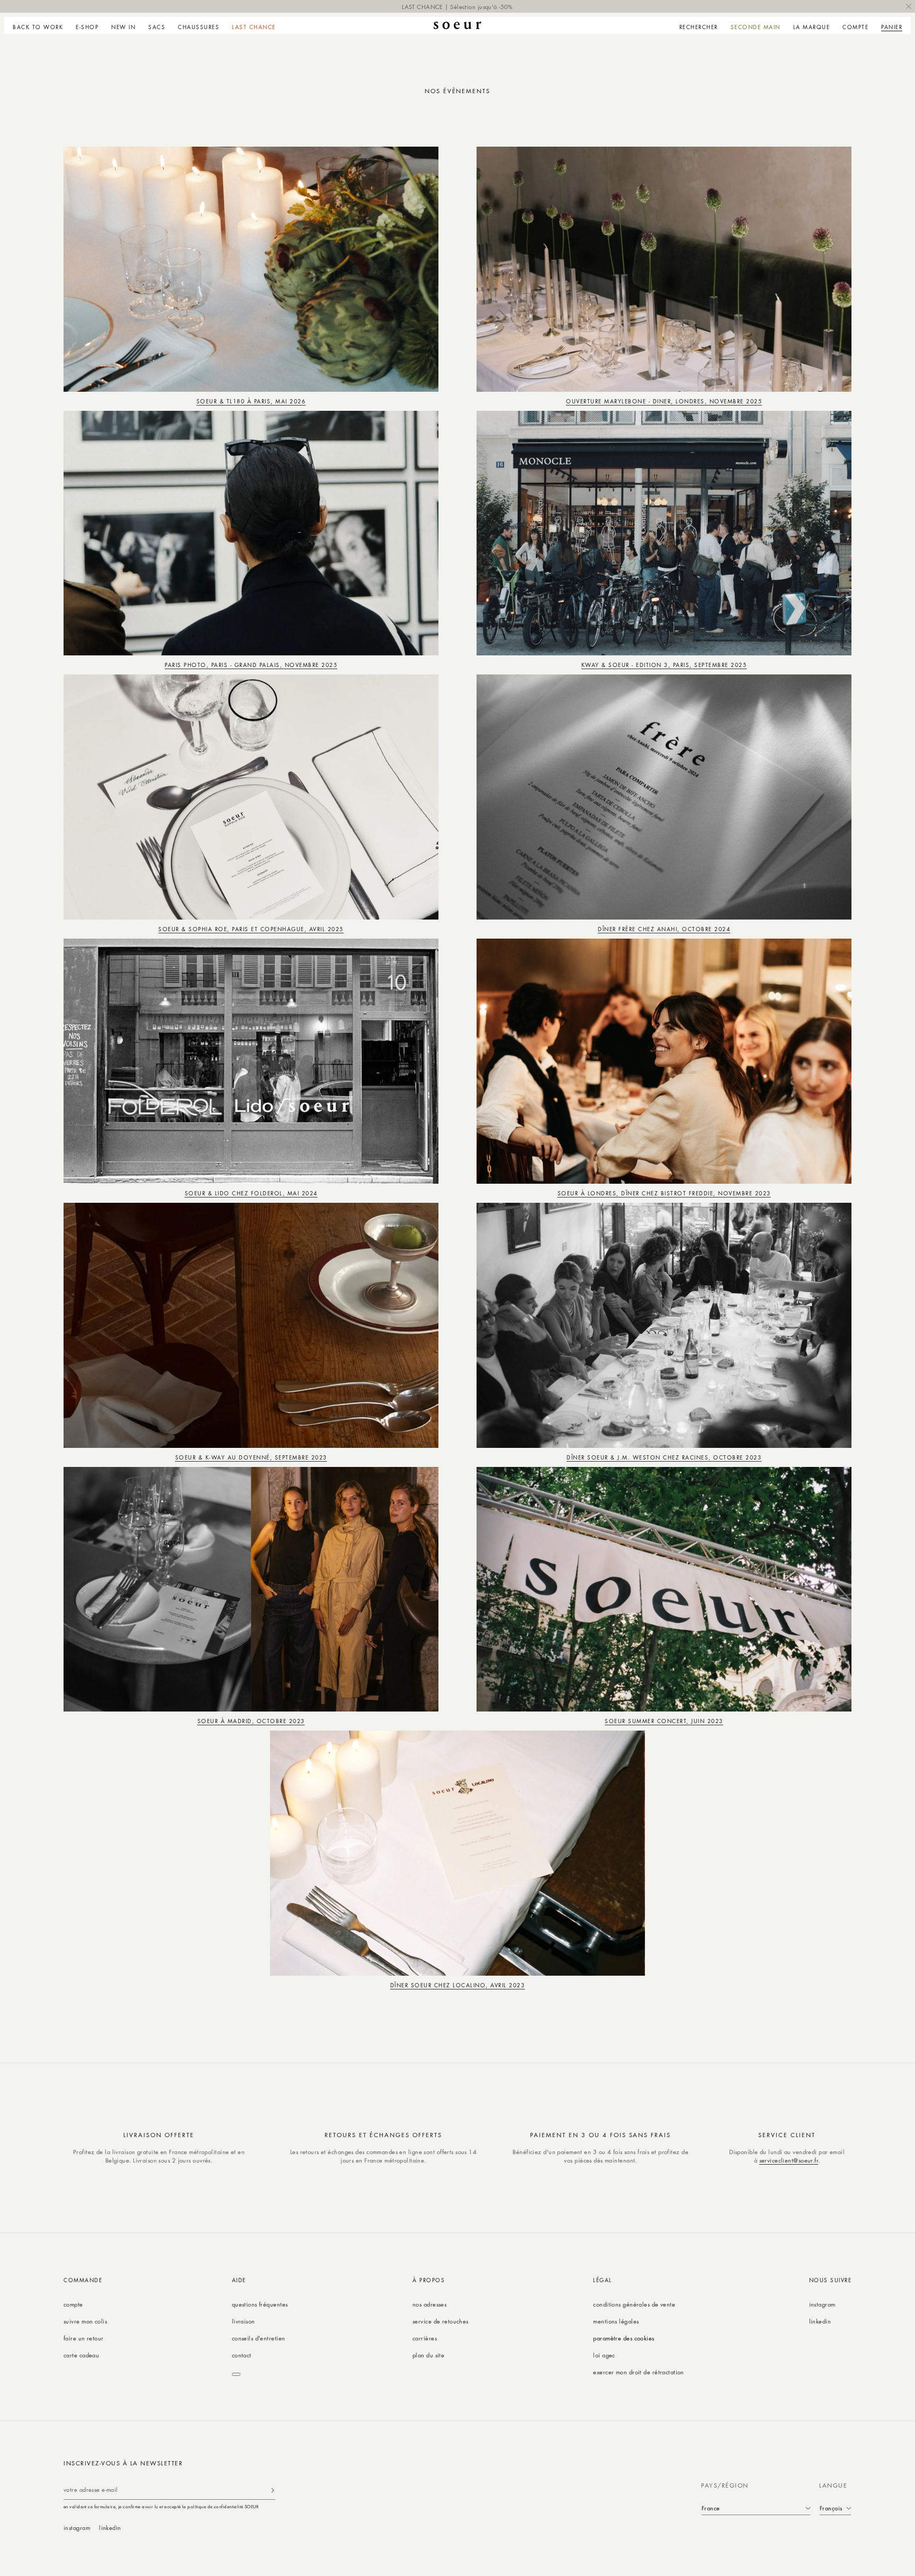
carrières (425, 2338)
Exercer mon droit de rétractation (639, 2372)
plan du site (428, 2355)
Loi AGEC (604, 2355)
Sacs (157, 27)
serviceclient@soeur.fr (789, 2160)
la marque (812, 27)
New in (123, 27)
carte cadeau (81, 2355)
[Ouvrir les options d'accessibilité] (236, 2374)
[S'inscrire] (273, 2490)
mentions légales (616, 2321)
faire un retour (84, 2338)
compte (73, 2304)
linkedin (820, 2321)
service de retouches (441, 2321)
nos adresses (429, 2304)
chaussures (199, 27)
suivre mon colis (85, 2321)
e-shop (87, 27)
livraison (244, 2321)
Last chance (254, 27)
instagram (822, 2304)
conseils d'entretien (259, 2338)
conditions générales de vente (634, 2304)
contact (242, 2355)
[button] (87, 25)
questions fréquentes (260, 2304)
